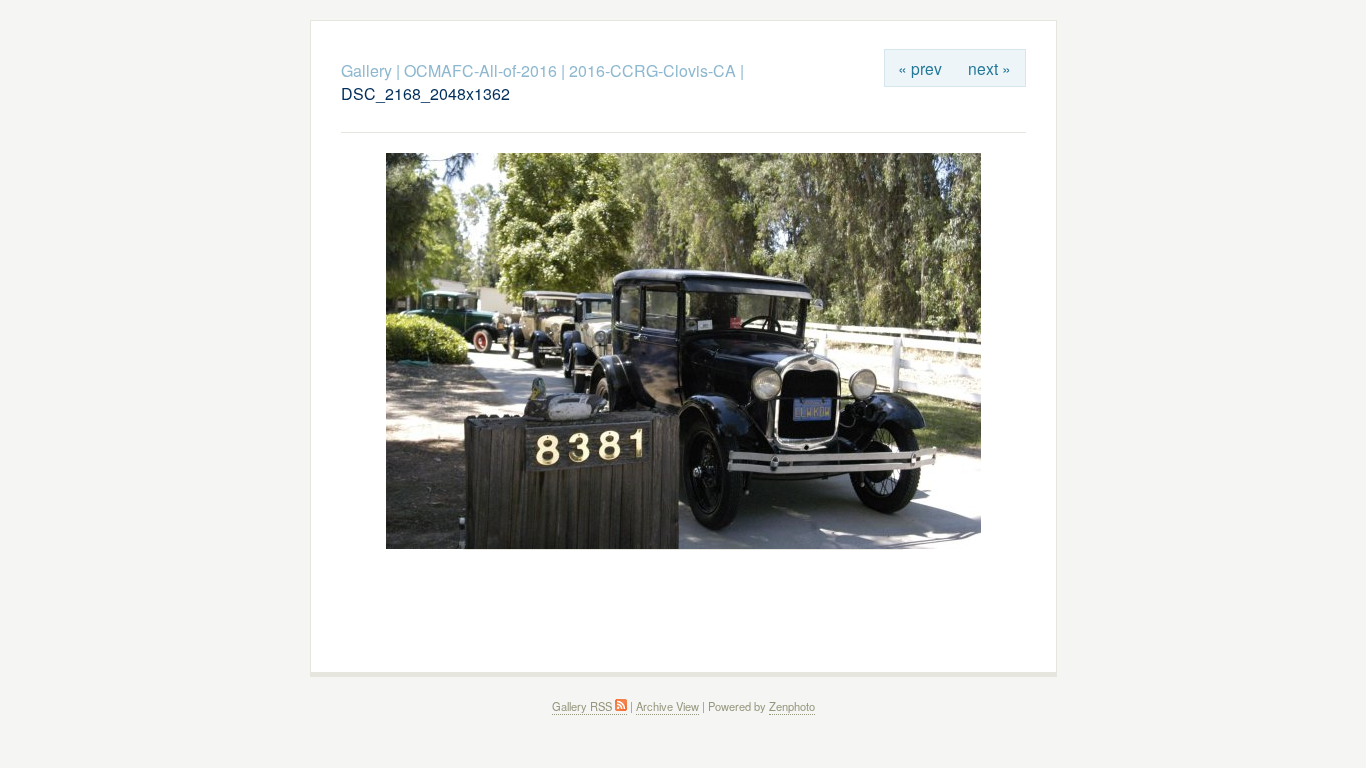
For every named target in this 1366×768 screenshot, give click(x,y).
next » (989, 68)
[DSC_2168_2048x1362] (683, 543)
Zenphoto (792, 706)
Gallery (366, 70)
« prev (920, 68)
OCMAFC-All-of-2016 (480, 70)
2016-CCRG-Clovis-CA (652, 70)
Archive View (667, 706)
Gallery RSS (583, 706)
